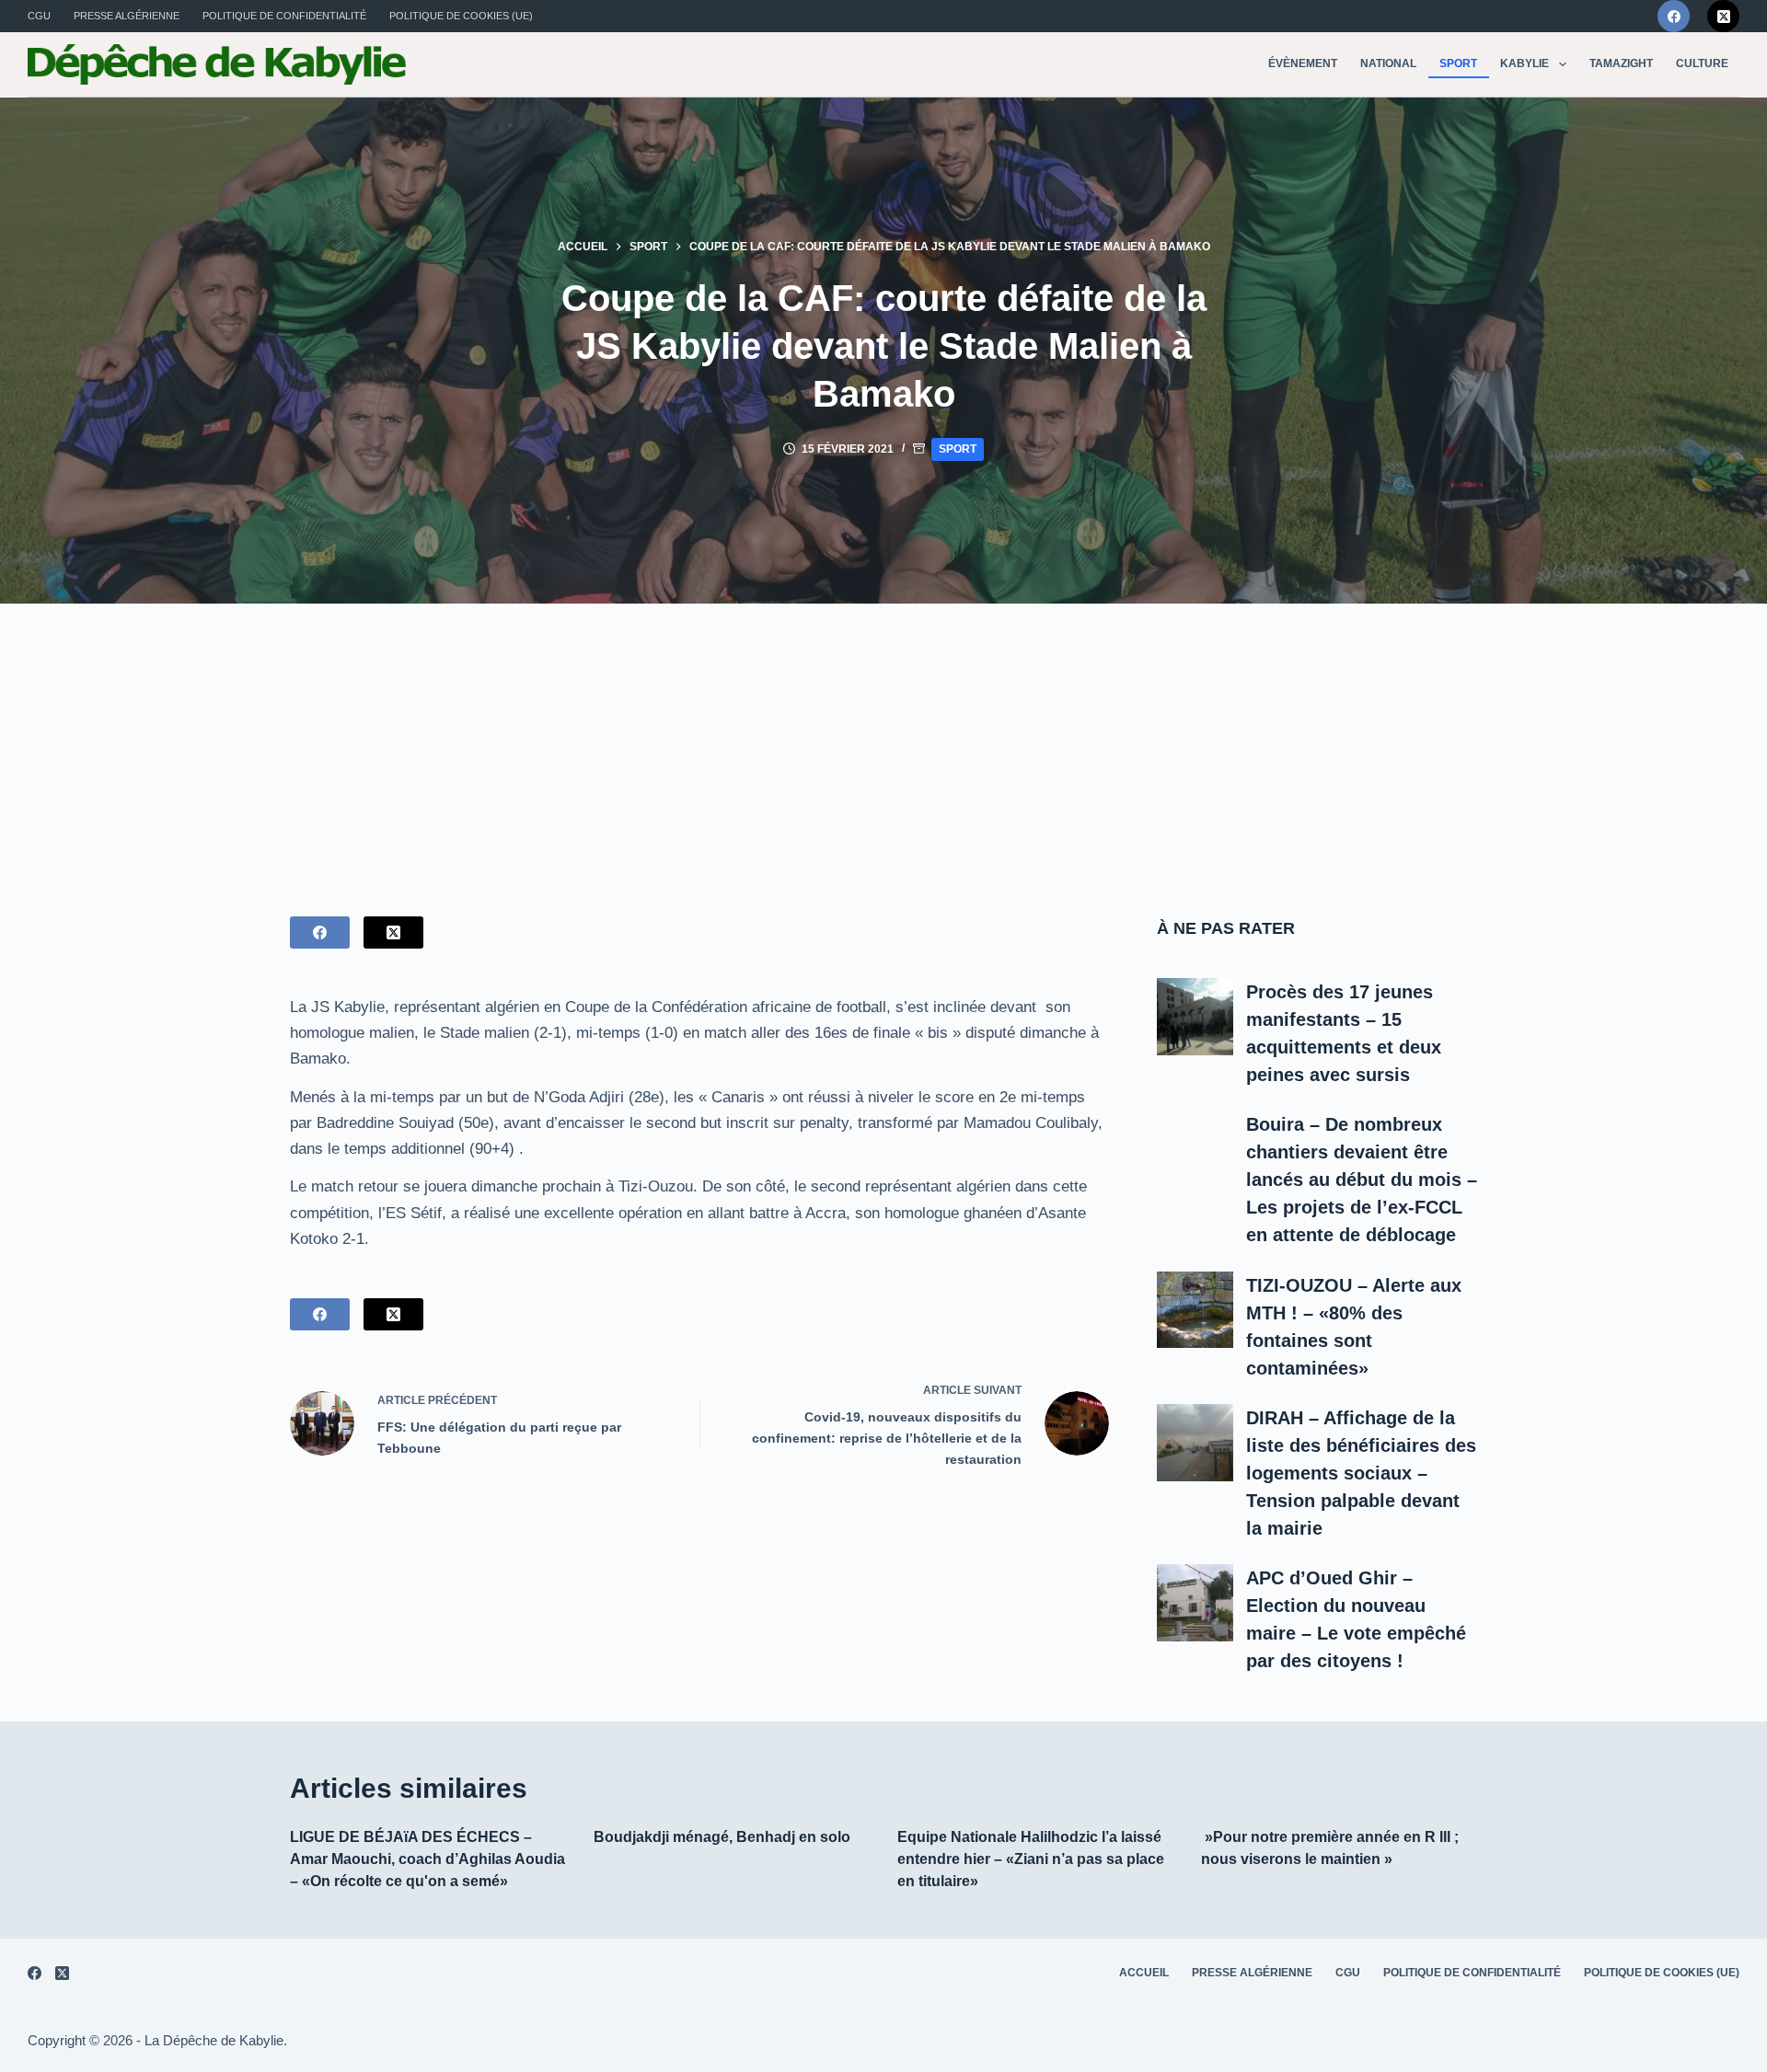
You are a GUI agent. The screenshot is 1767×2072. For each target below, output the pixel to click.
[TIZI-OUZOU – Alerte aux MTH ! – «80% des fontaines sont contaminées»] (1195, 1310)
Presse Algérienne (127, 16)
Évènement (1303, 63)
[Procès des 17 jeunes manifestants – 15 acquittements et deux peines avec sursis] (1195, 1017)
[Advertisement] (883, 742)
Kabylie (1524, 63)
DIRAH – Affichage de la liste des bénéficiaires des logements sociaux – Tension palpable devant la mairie (1361, 1473)
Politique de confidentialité (284, 16)
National (1388, 63)
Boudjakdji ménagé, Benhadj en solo (722, 1837)
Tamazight (1621, 63)
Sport (1458, 63)
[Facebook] (1674, 16)
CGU (39, 16)
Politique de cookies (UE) (461, 16)
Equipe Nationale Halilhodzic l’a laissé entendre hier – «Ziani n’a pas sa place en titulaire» (1031, 1859)
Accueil (1144, 1973)
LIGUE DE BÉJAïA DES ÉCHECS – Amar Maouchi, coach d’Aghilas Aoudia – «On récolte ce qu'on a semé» (427, 1859)
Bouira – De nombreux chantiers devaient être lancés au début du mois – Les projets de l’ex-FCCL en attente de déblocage (1362, 1180)
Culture (1702, 63)
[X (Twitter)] (1723, 16)
